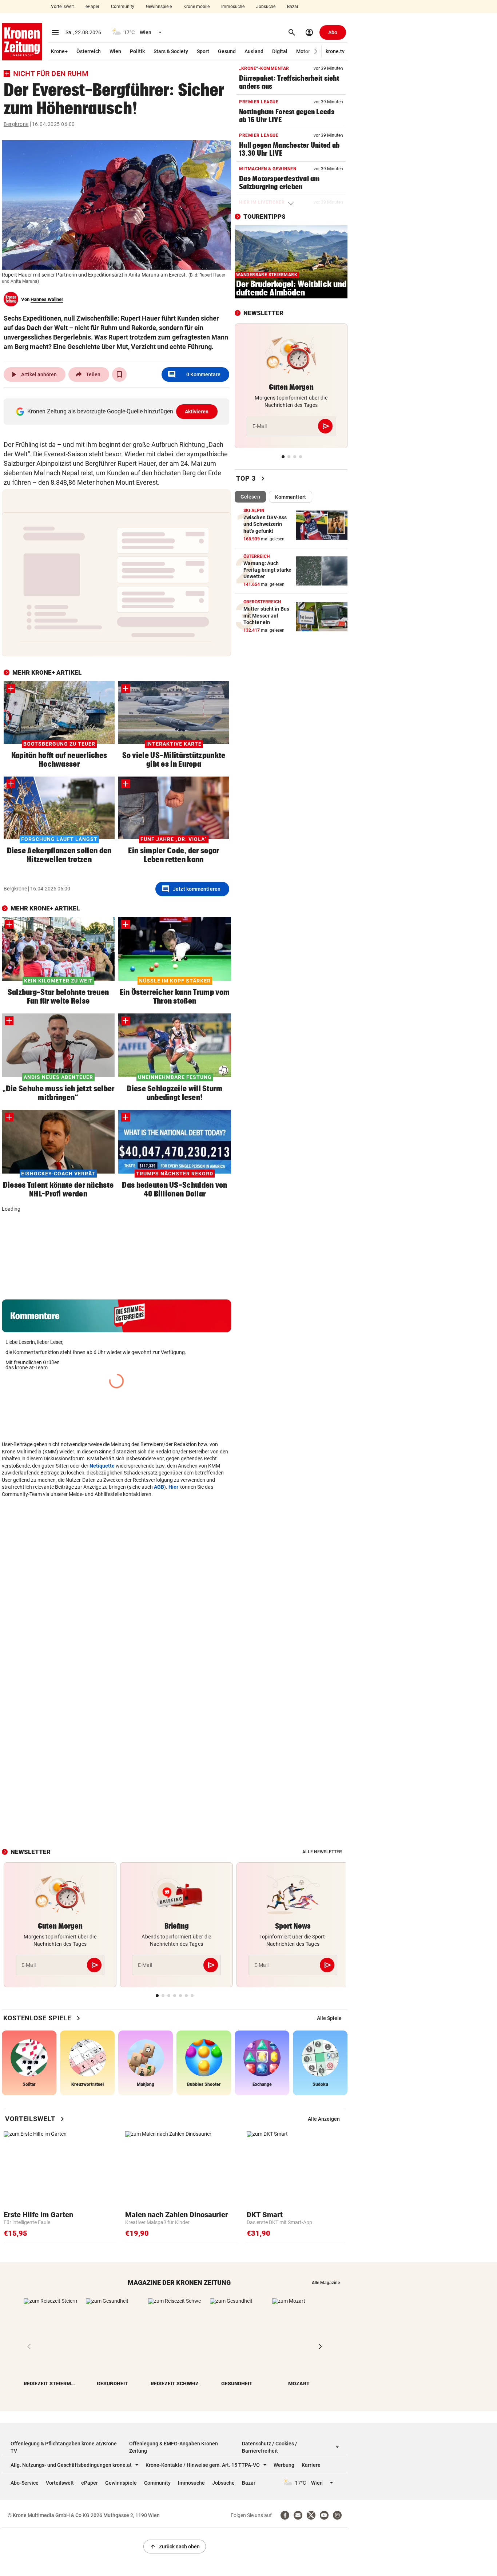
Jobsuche (266, 7)
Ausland (254, 51)
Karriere (311, 2465)
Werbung (284, 2465)
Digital (280, 51)
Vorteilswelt (62, 7)
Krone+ (59, 51)
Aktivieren (197, 412)
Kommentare (194, 374)
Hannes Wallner (47, 299)
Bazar (293, 7)
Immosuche (233, 7)
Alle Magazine (326, 2283)
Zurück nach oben (175, 2547)
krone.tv (335, 51)
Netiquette (102, 1543)
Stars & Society (171, 51)
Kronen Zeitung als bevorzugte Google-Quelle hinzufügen (118, 411)
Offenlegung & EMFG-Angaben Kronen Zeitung (174, 2447)
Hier (173, 1564)
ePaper (92, 7)
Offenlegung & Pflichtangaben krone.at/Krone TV (64, 2447)
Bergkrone (16, 124)
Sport (203, 51)
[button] (316, 51)
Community (123, 7)
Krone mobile (196, 7)
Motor (303, 51)
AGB (159, 1564)
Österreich (89, 51)
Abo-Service (25, 2483)
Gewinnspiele (159, 7)
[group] (29, 1248)
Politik (137, 51)
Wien (115, 51)
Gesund (227, 51)
